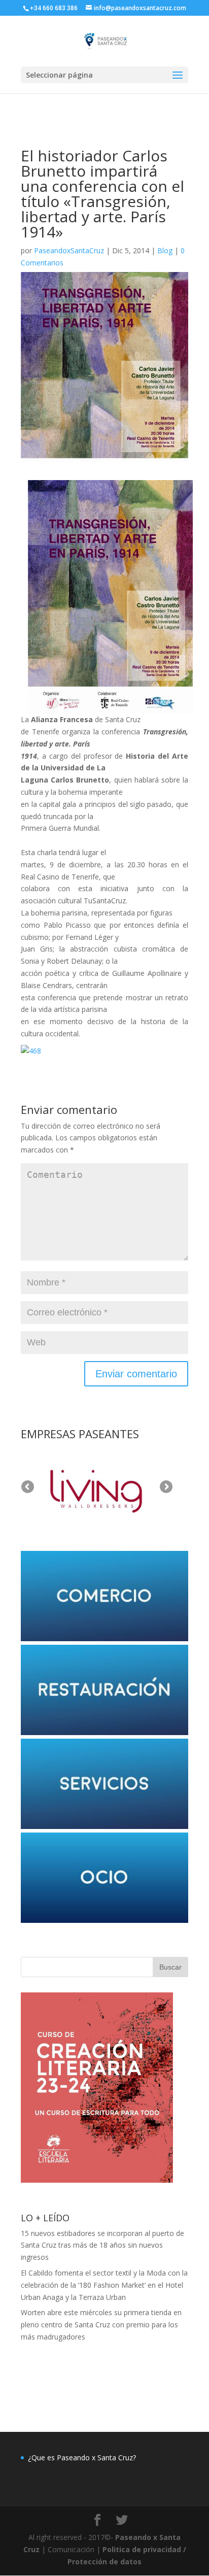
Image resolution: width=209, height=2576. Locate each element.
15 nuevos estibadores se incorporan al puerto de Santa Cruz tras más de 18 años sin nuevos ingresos (102, 2245)
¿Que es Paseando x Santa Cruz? (82, 2458)
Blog (165, 250)
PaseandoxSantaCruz (69, 250)
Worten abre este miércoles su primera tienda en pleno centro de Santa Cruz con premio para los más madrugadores (101, 2325)
